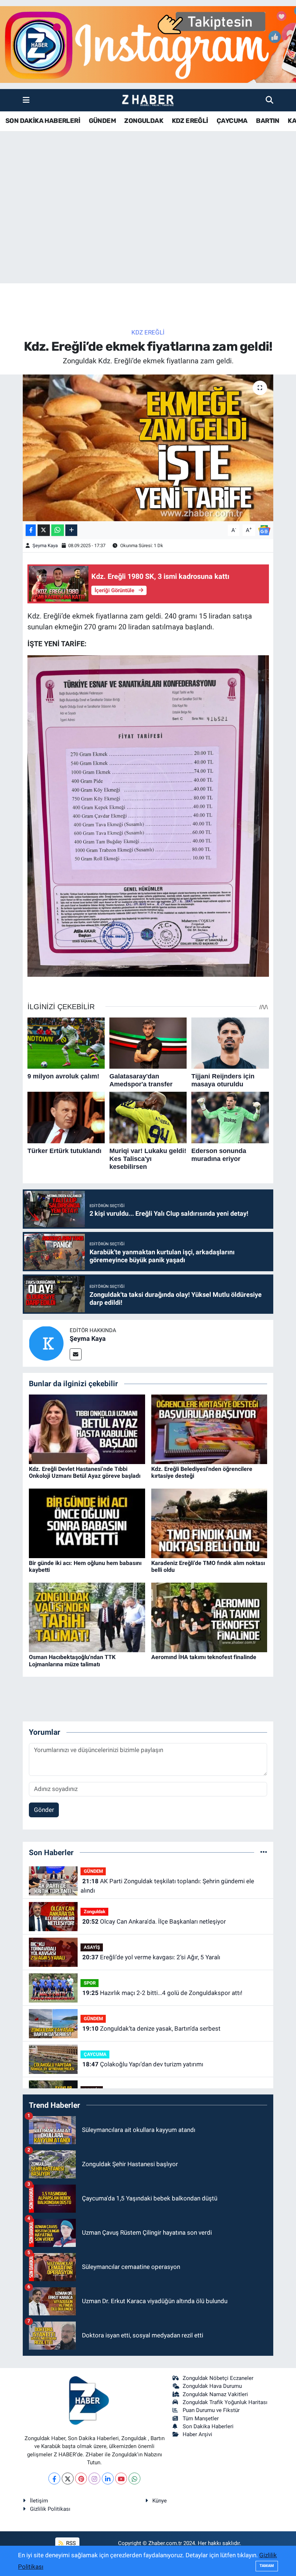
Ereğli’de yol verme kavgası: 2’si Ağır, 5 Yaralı (151, 1957)
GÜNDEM (102, 121)
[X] (68, 2479)
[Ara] (269, 100)
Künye (160, 2501)
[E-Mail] (76, 1354)
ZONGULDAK (144, 121)
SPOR (90, 1983)
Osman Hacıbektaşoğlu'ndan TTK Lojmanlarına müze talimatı (72, 1661)
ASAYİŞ (92, 1947)
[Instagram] (94, 2479)
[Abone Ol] (264, 529)
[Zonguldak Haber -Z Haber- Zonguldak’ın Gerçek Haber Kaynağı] (148, 100)
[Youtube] (121, 2479)
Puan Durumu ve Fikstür (211, 2410)
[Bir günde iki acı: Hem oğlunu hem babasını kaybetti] (87, 1523)
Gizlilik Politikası (50, 2509)
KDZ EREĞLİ (190, 121)
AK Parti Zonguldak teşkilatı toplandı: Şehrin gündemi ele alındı (167, 1886)
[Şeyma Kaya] (46, 1343)
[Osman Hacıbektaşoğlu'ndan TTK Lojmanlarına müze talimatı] (87, 1617)
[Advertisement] (148, 227)
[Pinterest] (81, 2479)
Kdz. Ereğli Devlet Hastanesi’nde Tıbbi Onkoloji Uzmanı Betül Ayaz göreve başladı (85, 1472)
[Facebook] (54, 2479)
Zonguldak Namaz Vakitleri (215, 2394)
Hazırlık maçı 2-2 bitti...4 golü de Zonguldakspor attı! (162, 1993)
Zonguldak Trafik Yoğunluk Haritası (225, 2402)
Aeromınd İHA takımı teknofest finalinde (204, 1657)
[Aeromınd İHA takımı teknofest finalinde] (209, 1617)
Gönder (44, 1810)
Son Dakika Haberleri (208, 2426)
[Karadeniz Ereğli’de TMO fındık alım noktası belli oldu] (209, 1523)
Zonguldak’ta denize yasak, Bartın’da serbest (151, 2029)
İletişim (39, 2501)
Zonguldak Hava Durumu (212, 2386)
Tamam (267, 2566)
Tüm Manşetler (201, 2418)
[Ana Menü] (26, 100)
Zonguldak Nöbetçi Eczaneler (218, 2378)
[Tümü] (264, 1852)
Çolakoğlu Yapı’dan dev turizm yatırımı (143, 2064)
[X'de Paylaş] (44, 530)
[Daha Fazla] (71, 530)
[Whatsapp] (134, 2479)
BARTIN (267, 121)
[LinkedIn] (108, 2479)
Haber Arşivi (197, 2434)
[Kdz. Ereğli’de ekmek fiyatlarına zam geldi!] (148, 448)
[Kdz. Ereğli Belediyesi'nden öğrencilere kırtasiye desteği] (209, 1429)
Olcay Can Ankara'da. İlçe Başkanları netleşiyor (154, 1921)
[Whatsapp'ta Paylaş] (58, 530)
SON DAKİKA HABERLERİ (43, 121)
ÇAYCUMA (232, 121)
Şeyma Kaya (45, 546)
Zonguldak (95, 1912)
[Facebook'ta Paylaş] (31, 530)
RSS (70, 2543)
